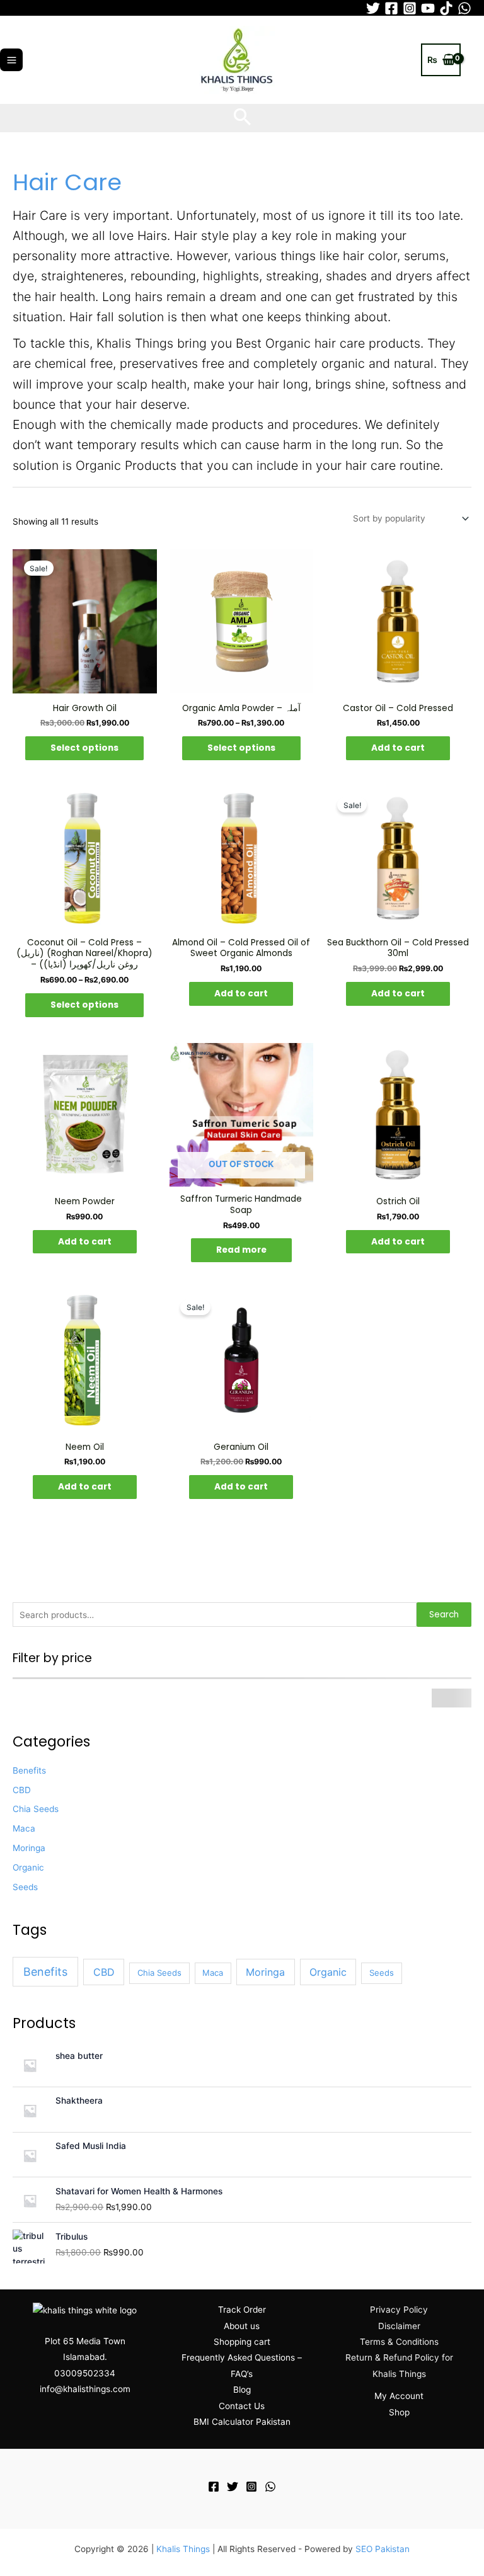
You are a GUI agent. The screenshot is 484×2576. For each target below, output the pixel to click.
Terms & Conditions (399, 2342)
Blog (242, 2390)
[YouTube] (428, 8)
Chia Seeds (36, 1809)
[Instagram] (410, 8)
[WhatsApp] (270, 2487)
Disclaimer (399, 2326)
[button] (242, 118)
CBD (22, 1790)
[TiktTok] (446, 8)
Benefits (29, 1770)
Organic (28, 1867)
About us (242, 2326)
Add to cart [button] (398, 748)
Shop (399, 2412)
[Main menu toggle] (11, 60)
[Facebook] (391, 8)
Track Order (242, 2310)
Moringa (29, 1848)
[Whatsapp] (464, 8)
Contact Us (242, 2406)
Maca (24, 1828)
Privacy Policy (399, 2310)
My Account (399, 2396)
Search (444, 1615)
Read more (241, 1250)
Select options (84, 748)
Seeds (25, 1887)
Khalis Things (183, 2549)
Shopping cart (242, 2342)
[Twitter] (373, 8)
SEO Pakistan (383, 2549)
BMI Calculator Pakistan (242, 2422)
